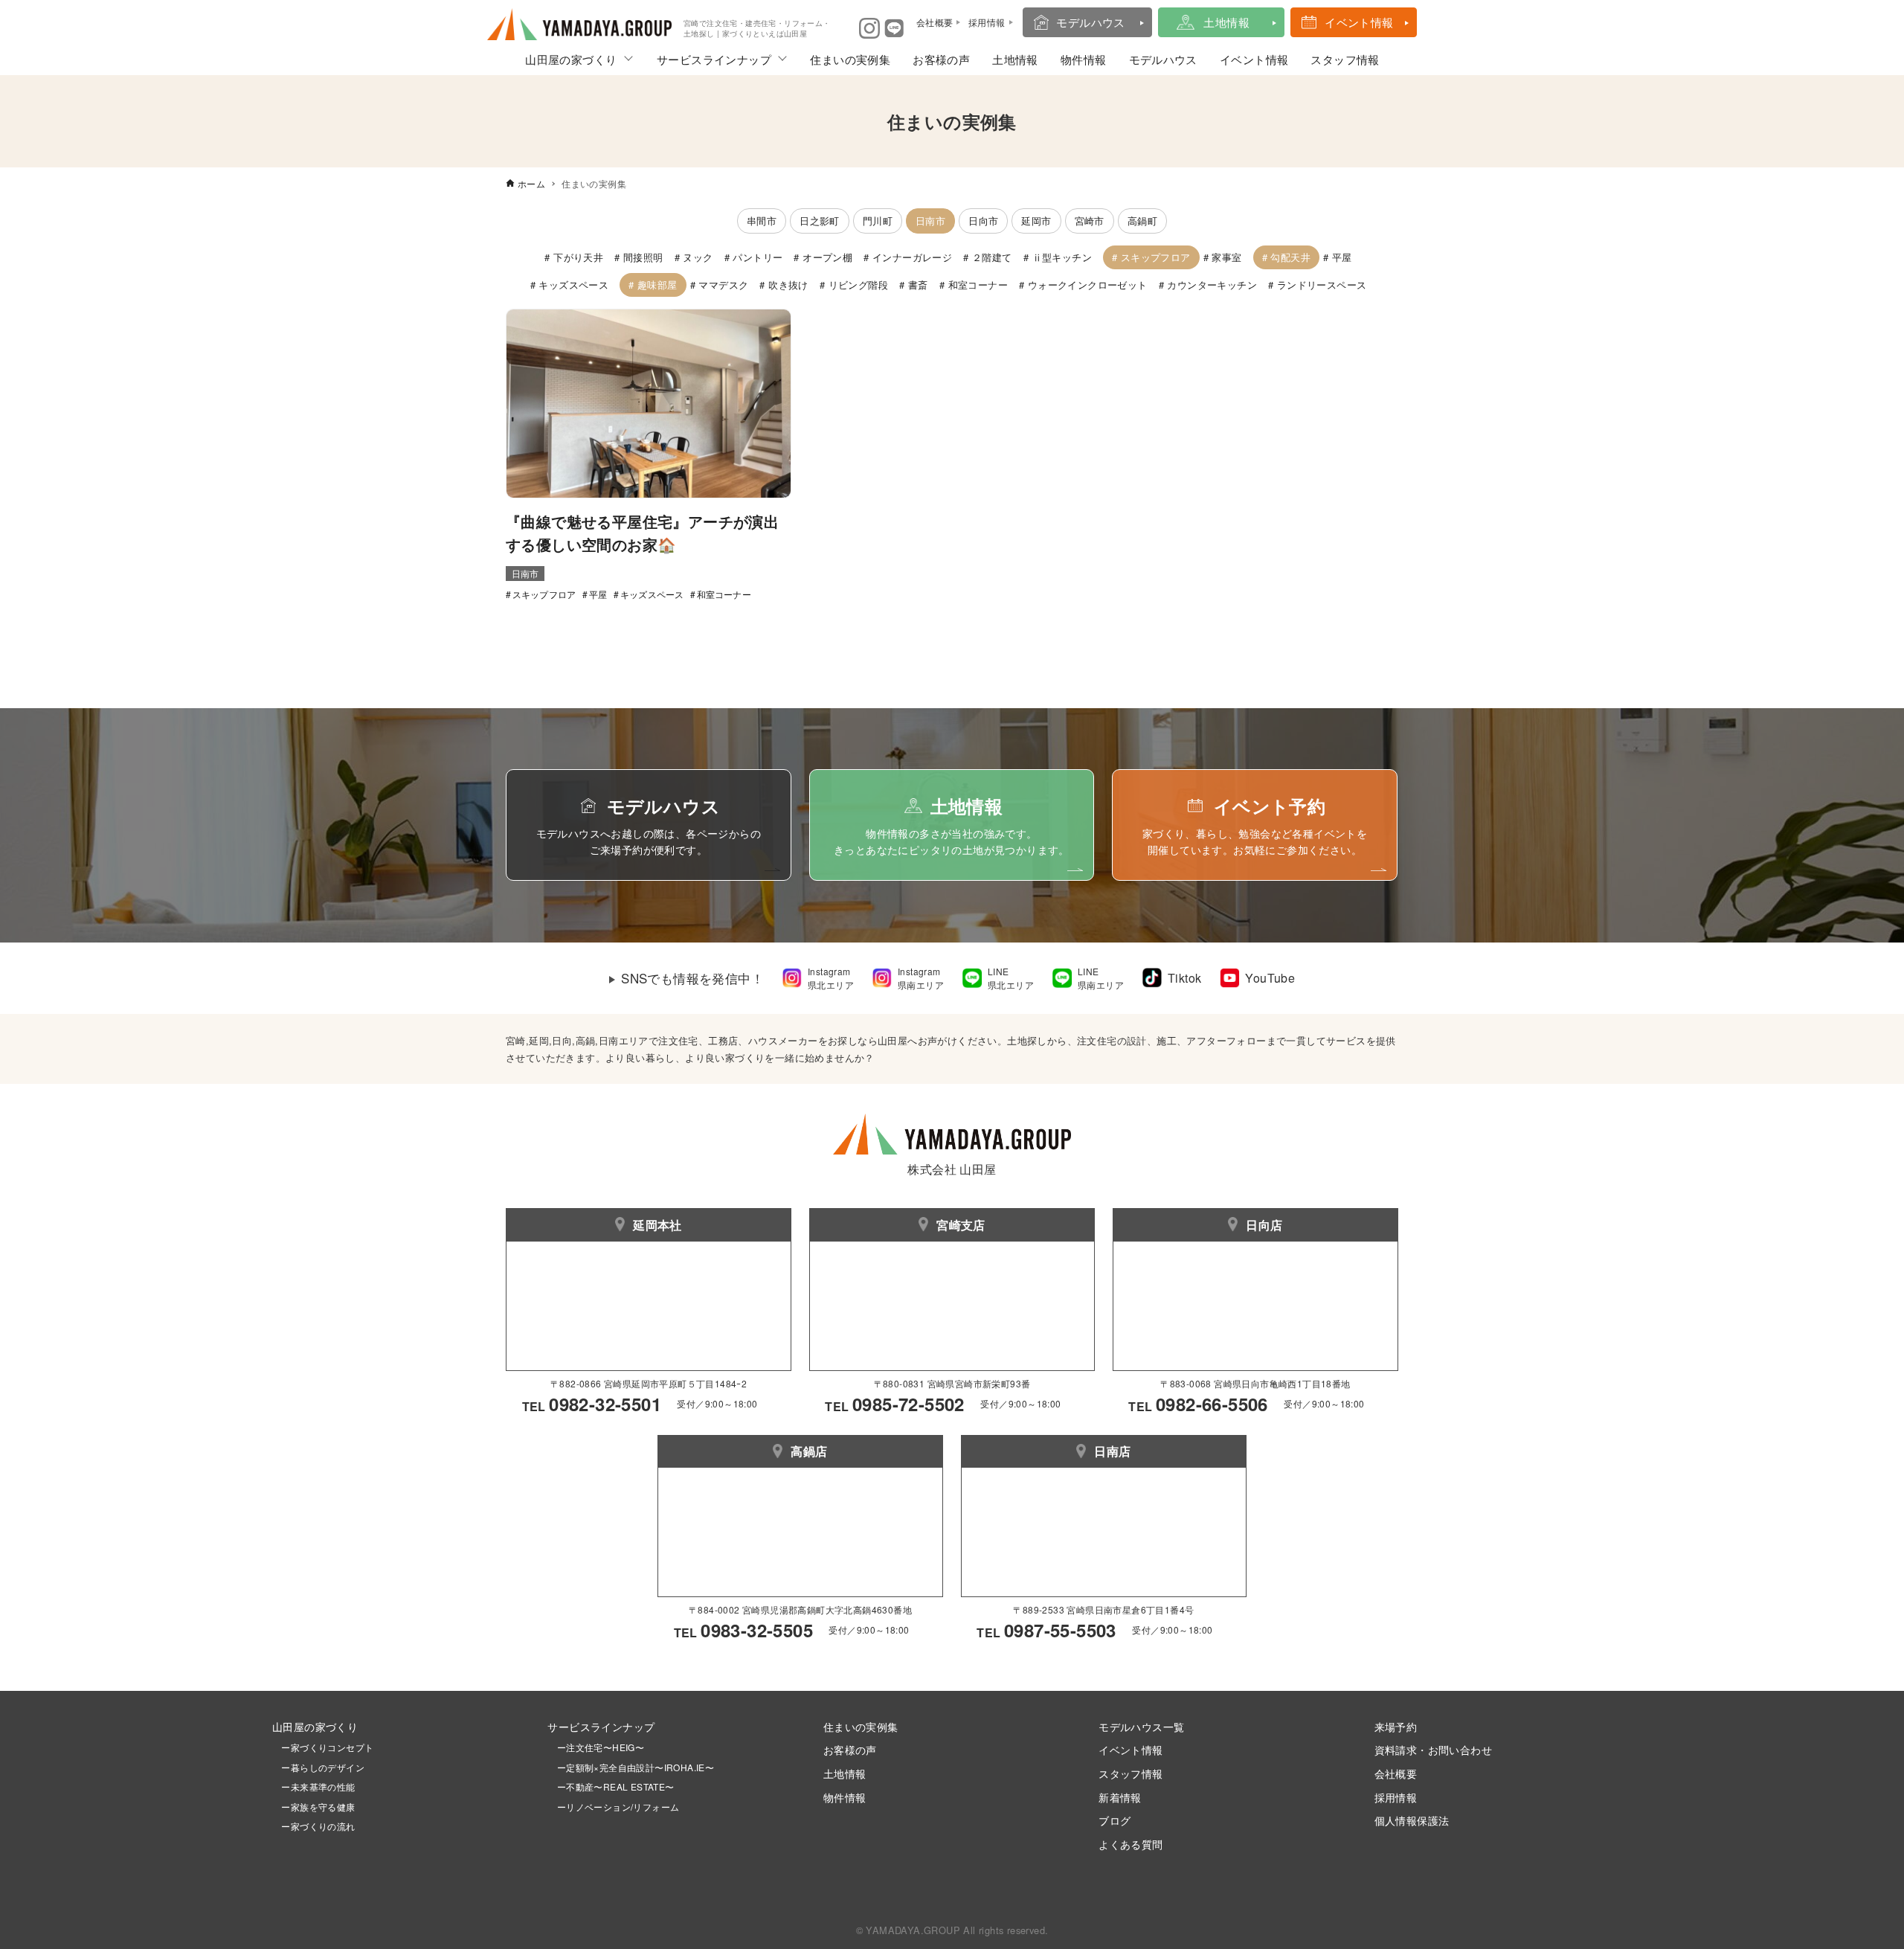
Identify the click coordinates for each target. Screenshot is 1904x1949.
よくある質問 (1130, 1844)
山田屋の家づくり (571, 59)
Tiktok (1184, 978)
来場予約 (1396, 1726)
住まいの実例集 (850, 59)
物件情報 (1084, 59)
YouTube (1270, 978)
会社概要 (1396, 1773)
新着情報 (1120, 1797)
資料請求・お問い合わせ (1433, 1749)
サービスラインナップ (714, 59)
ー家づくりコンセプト (323, 1747)
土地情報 (1226, 22)
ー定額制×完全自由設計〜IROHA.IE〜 (636, 1767)
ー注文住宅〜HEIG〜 (601, 1747)
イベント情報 (1359, 22)
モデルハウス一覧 (1141, 1726)
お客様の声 (941, 59)
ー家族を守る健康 (314, 1807)
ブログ (1115, 1820)
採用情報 (1396, 1797)
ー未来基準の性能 (314, 1786)
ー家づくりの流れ (314, 1826)
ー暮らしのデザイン (323, 1767)
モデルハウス (1090, 22)
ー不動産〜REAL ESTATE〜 (611, 1786)
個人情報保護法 (1412, 1820)
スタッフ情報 (1345, 59)
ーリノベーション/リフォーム (613, 1807)
